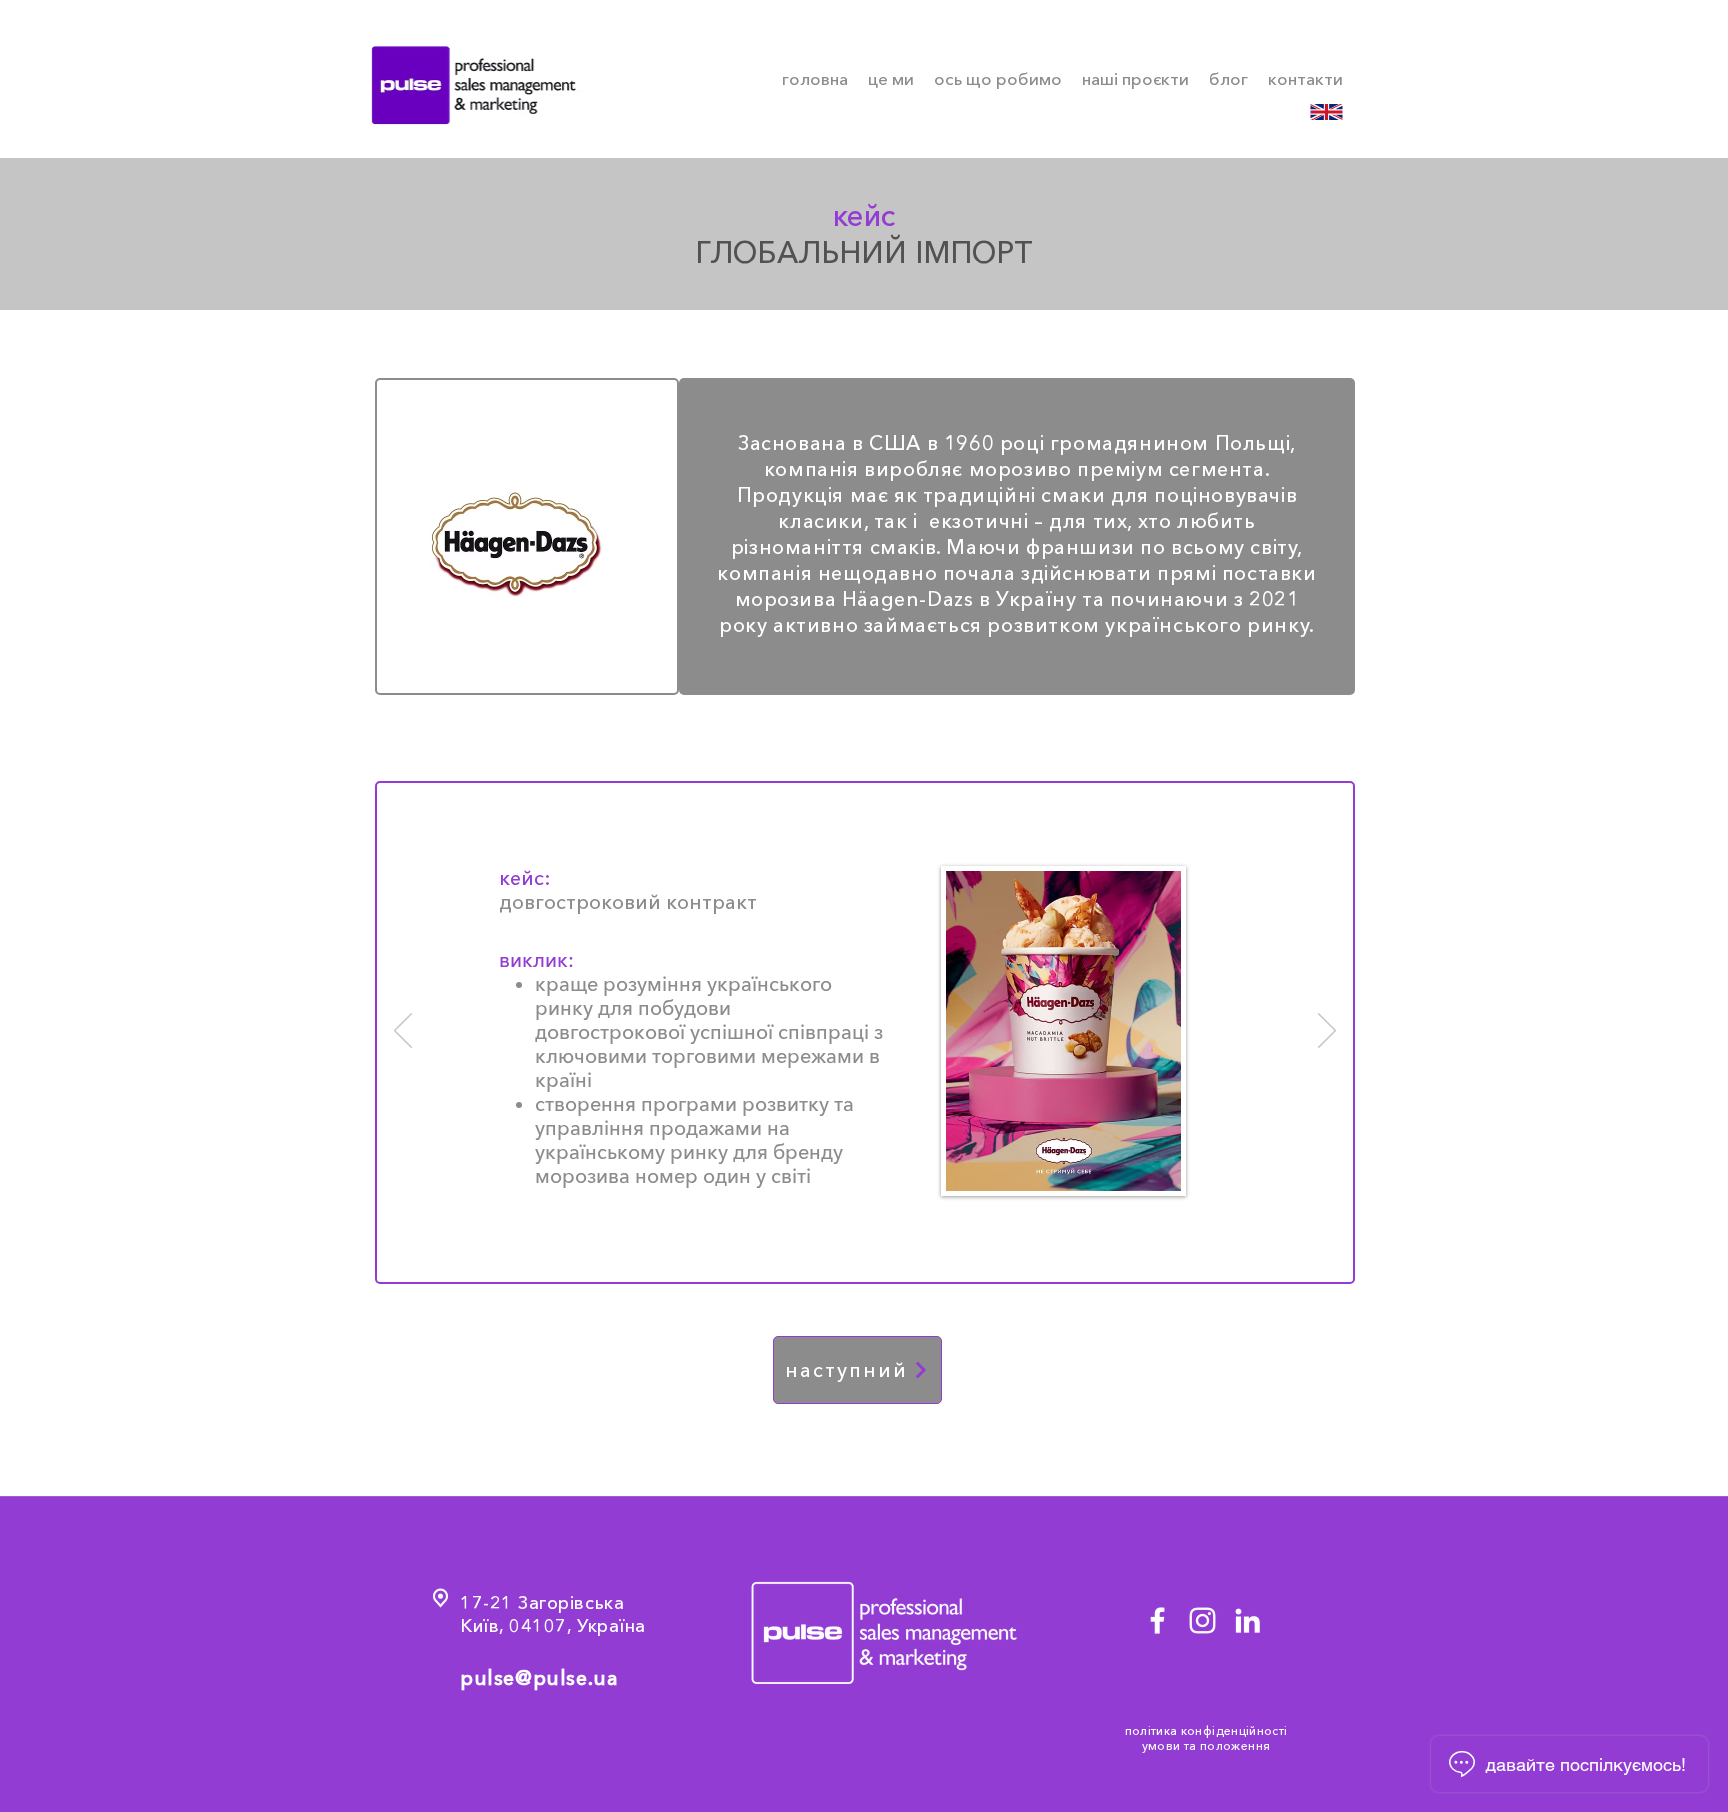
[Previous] (403, 1032)
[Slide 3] (878, 1252)
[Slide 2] (855, 1252)
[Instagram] (1202, 1620)
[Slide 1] (830, 1252)
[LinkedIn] (1247, 1620)
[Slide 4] (901, 1252)
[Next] (1327, 1032)
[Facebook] (1157, 1620)
